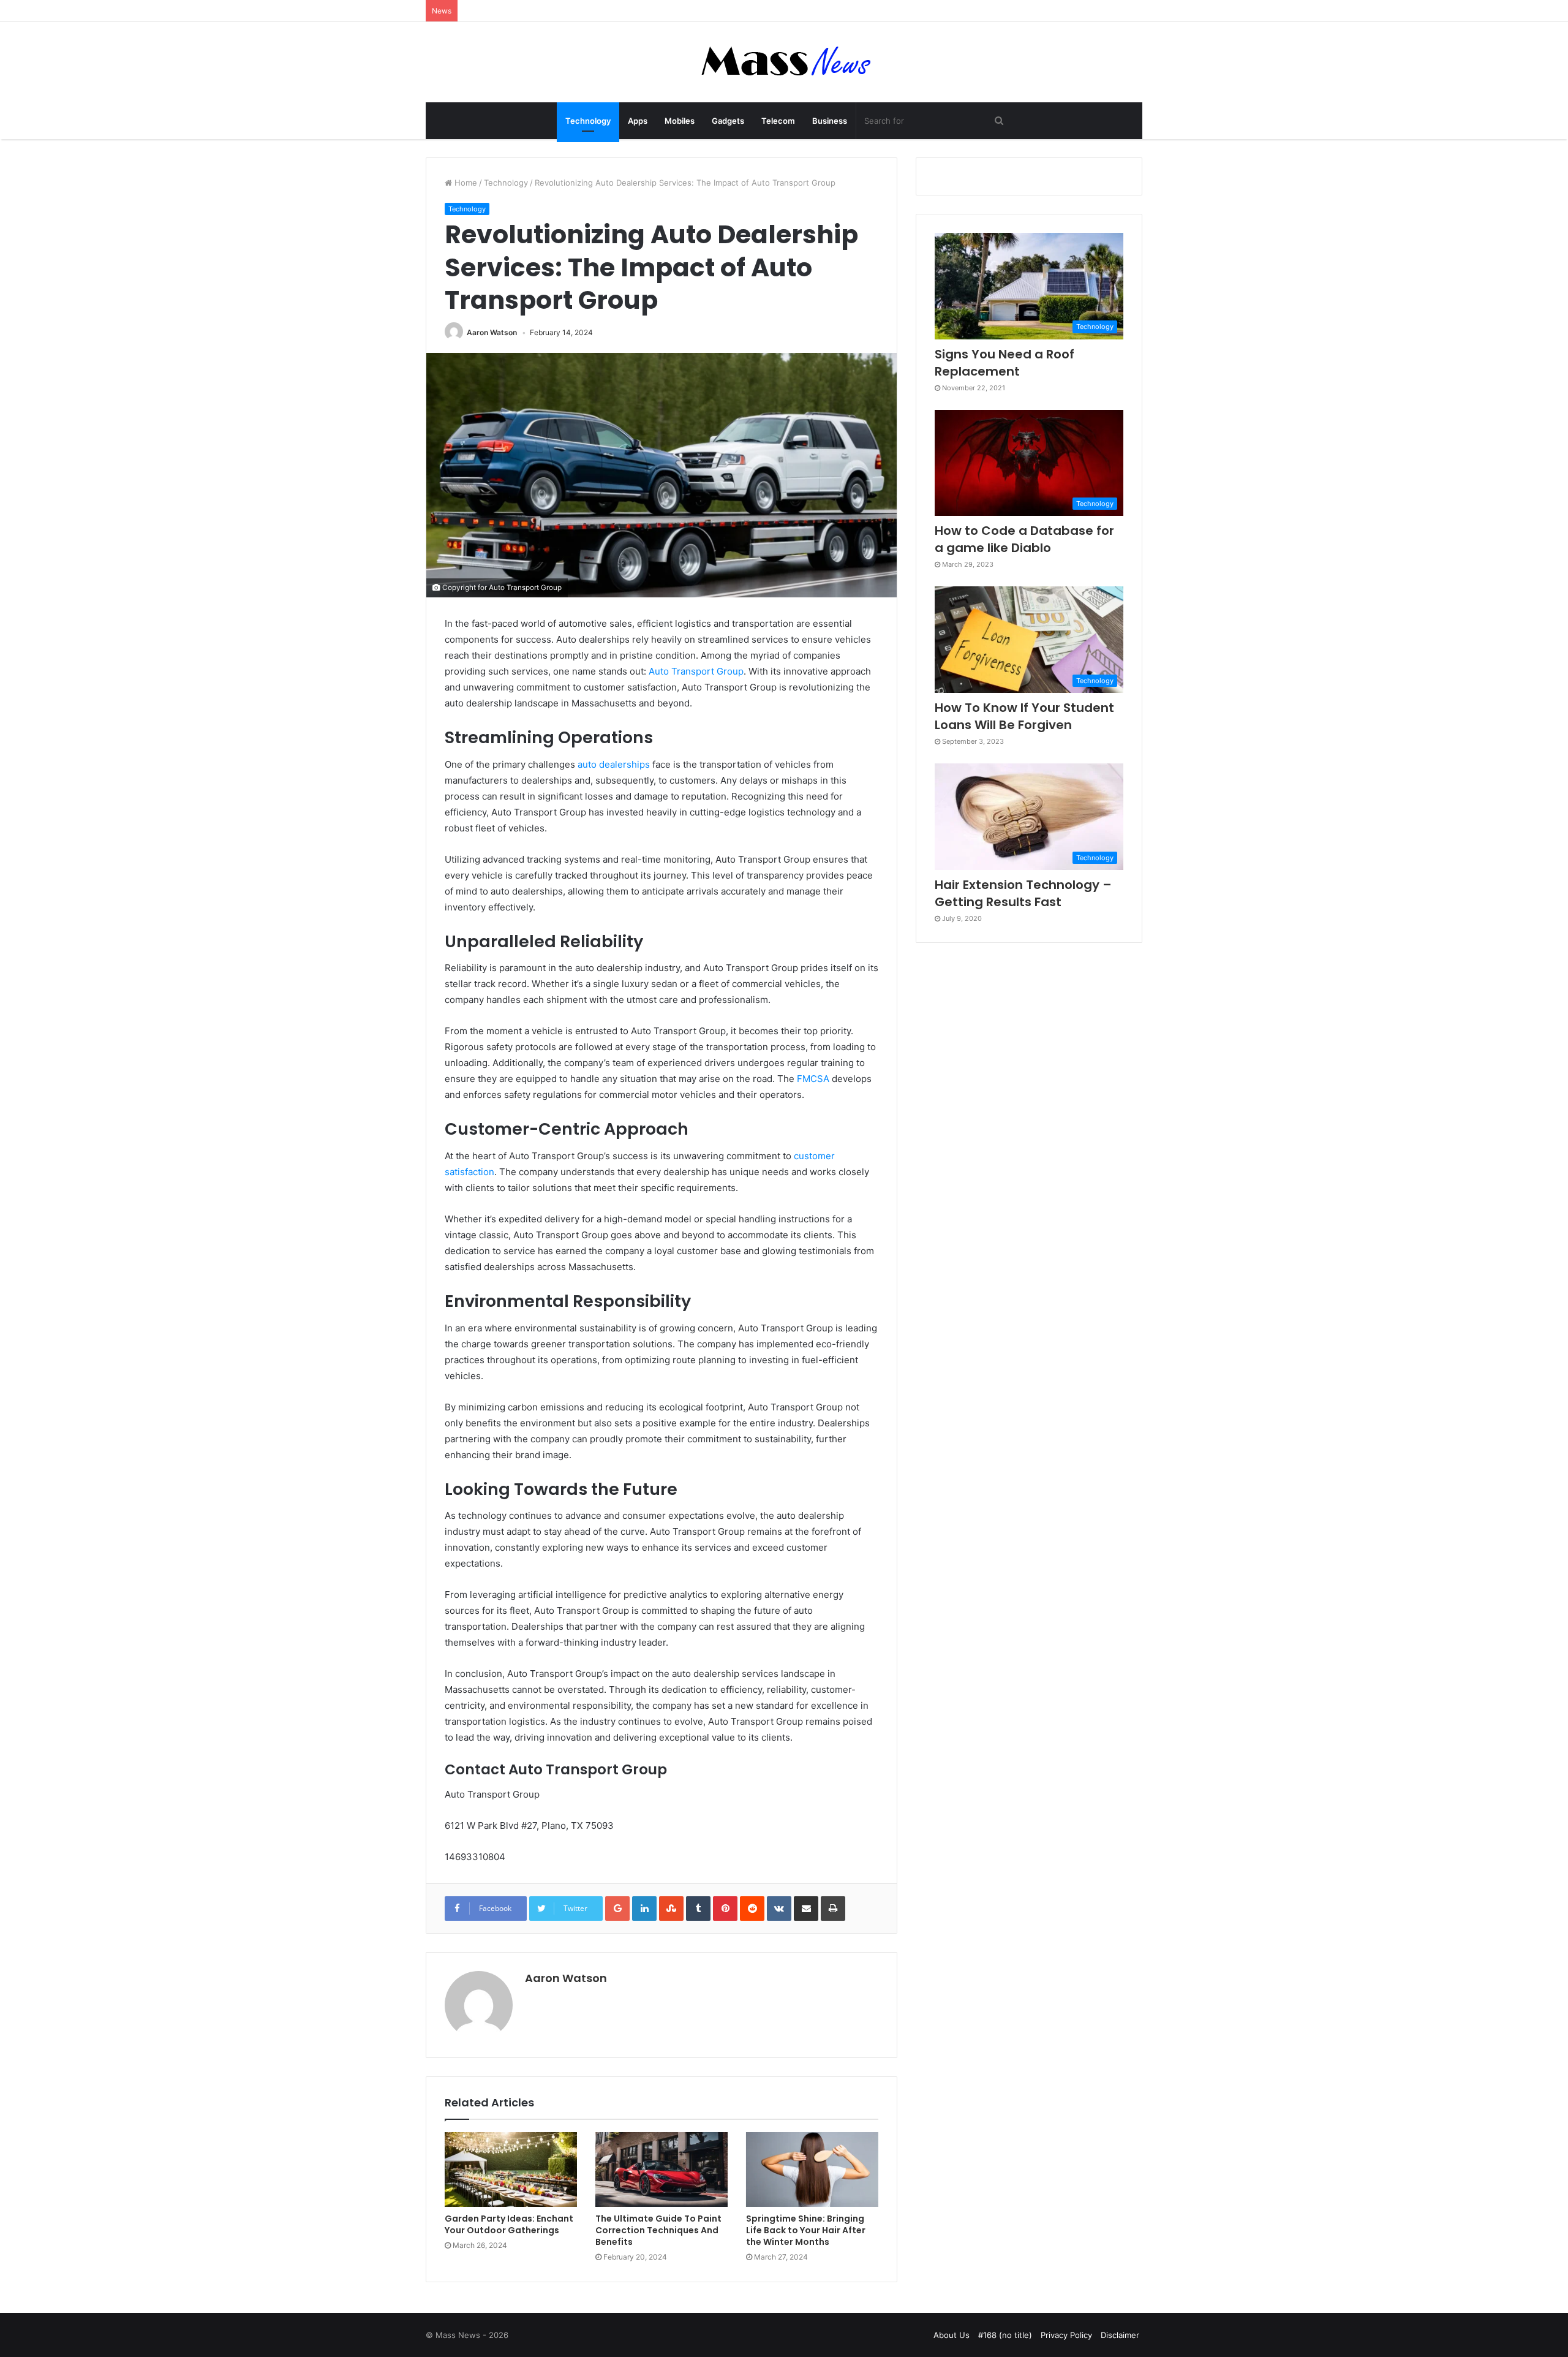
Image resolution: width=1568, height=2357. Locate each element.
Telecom (778, 121)
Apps (638, 121)
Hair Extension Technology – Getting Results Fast (1023, 893)
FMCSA (813, 1079)
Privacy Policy (1066, 2335)
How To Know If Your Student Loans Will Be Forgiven (1024, 716)
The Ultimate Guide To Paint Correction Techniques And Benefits (658, 2230)
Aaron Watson (492, 332)
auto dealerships (614, 764)
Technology (588, 121)
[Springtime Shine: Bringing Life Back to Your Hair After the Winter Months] (812, 2170)
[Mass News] (784, 62)
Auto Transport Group (696, 671)
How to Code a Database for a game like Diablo (1024, 539)
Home (465, 183)
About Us (952, 2335)
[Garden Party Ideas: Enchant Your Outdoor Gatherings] (511, 2170)
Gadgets (728, 121)
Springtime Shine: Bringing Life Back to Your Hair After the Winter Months (806, 2230)
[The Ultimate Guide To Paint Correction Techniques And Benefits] (661, 2170)
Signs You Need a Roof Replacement (1005, 363)
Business (830, 121)
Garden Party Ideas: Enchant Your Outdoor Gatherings (509, 2224)
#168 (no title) (1005, 2335)
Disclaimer (1120, 2335)
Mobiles (680, 121)
